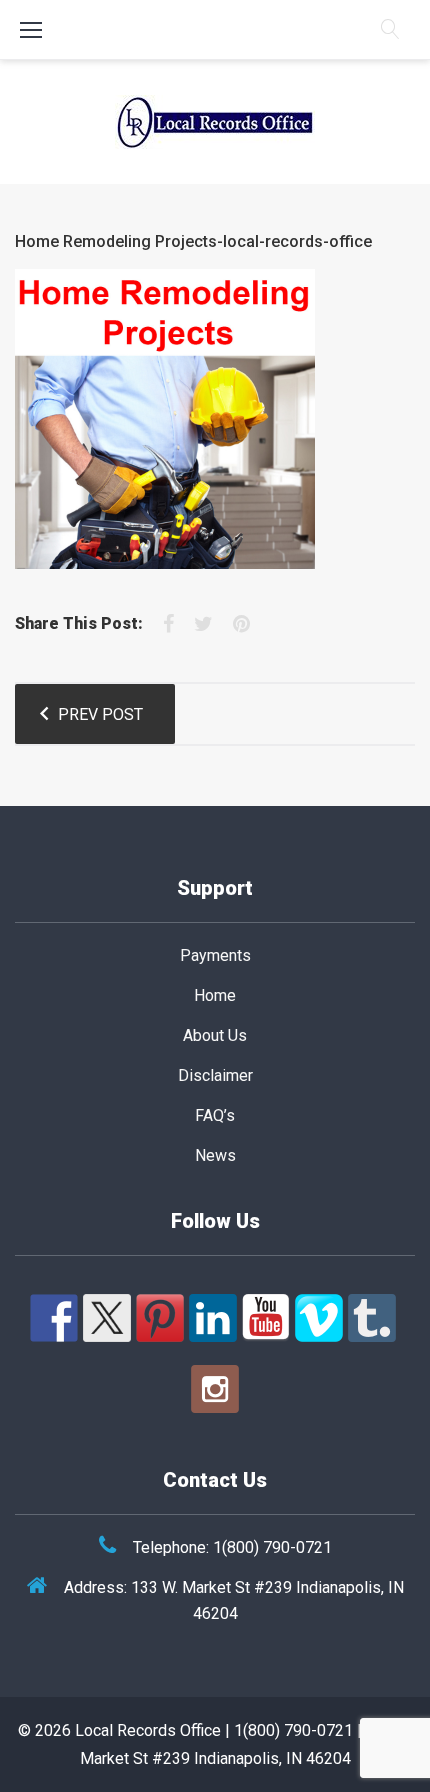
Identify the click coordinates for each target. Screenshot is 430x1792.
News (215, 1155)
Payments (215, 955)
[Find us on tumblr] (372, 1318)
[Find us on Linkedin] (213, 1318)
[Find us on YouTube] (266, 1318)
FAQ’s (215, 1115)
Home (215, 995)
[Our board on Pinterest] (160, 1318)
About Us (215, 1035)
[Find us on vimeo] (319, 1318)
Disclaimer (215, 1075)
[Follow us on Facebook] (54, 1318)
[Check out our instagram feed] (215, 1389)
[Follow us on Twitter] (107, 1318)
